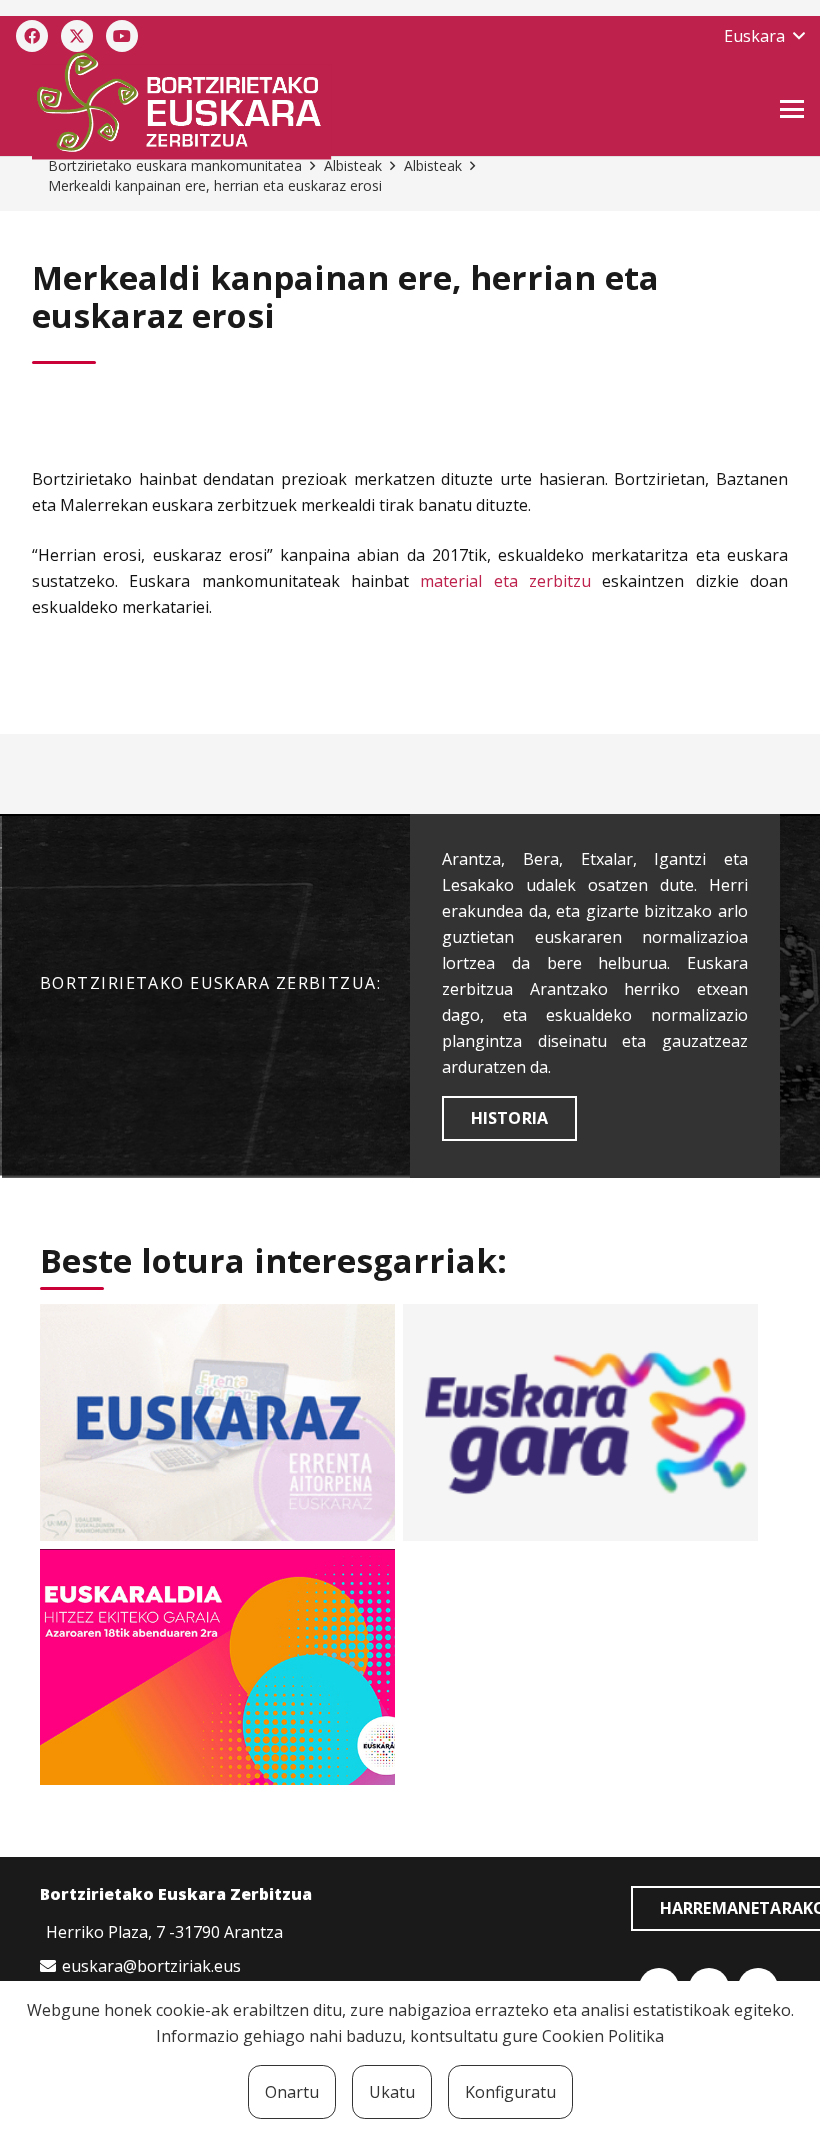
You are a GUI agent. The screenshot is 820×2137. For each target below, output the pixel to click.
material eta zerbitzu (505, 581)
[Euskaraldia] (217, 1667)
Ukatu (392, 2092)
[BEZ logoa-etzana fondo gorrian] (286, 106)
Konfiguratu (510, 2092)
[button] (764, 36)
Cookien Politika (603, 2036)
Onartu (292, 2092)
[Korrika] (580, 1422)
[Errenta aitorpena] (217, 1422)
